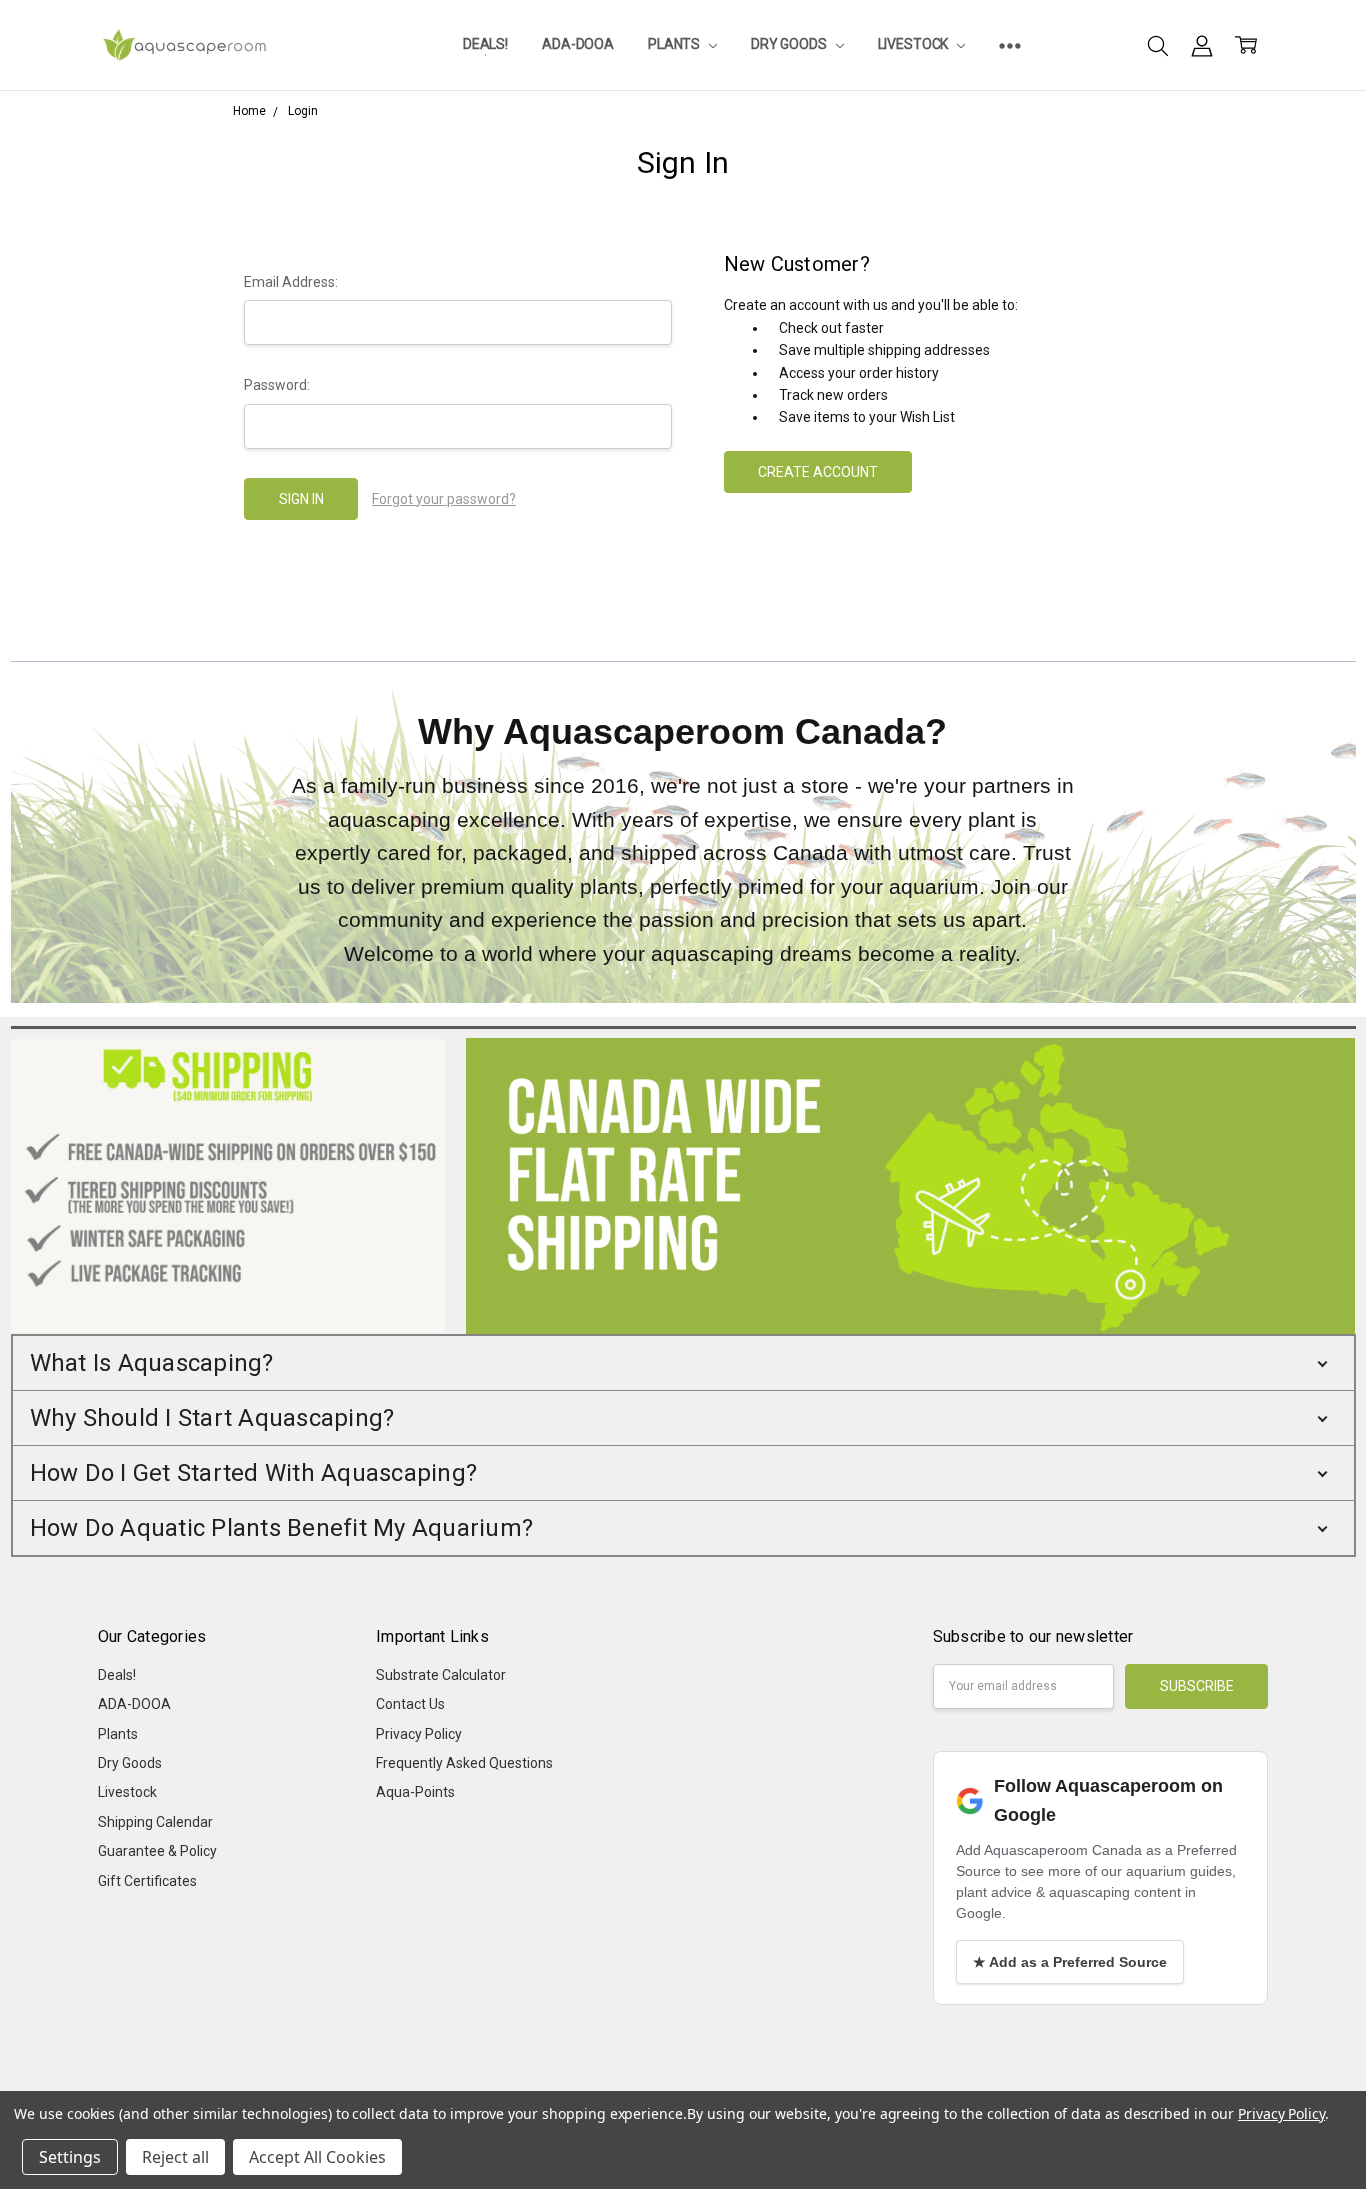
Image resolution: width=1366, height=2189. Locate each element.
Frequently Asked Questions (464, 1763)
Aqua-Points (415, 1792)
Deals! (485, 44)
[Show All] (1010, 45)
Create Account (818, 472)
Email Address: (291, 282)
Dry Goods (790, 44)
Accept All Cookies (317, 2157)
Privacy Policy (419, 1734)
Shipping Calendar (155, 1822)
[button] (683, 1363)
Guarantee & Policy (157, 1851)
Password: (277, 385)
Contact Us (410, 1704)
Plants (675, 44)
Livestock (915, 44)
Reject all (175, 2157)
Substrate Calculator (441, 1675)
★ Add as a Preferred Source (1070, 1962)
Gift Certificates (147, 1881)
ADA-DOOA (578, 44)
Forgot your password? (444, 499)
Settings (70, 2157)
